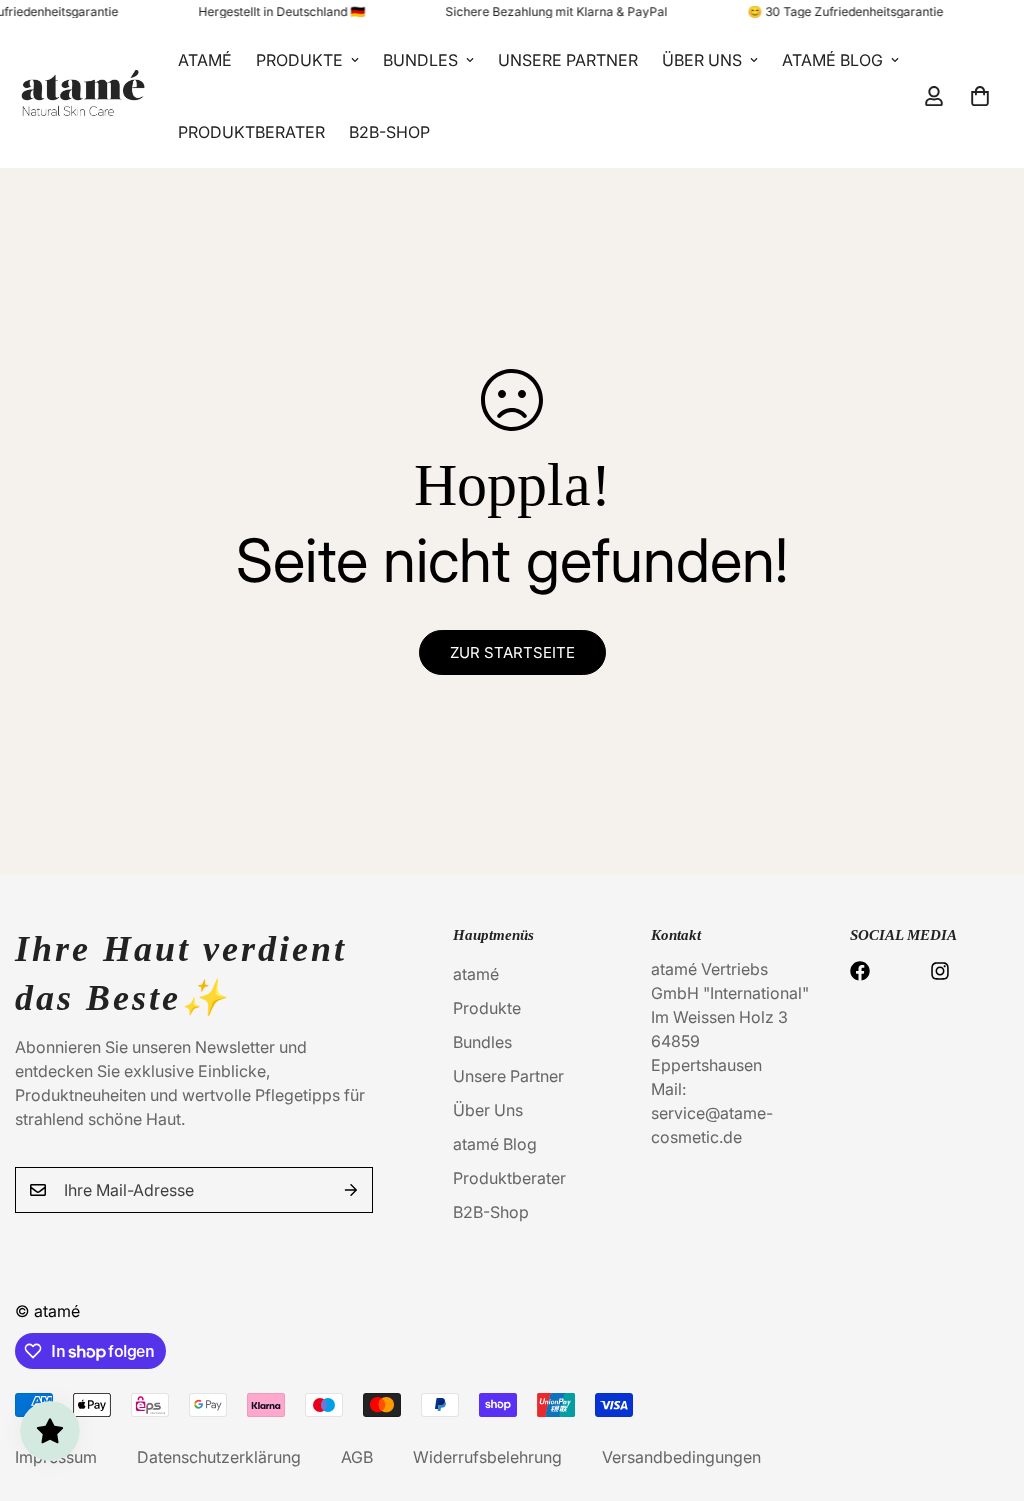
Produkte (299, 60)
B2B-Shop (389, 132)
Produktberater (251, 132)
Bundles (420, 60)
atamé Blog (832, 60)
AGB (357, 1457)
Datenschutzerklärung (219, 1457)
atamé (205, 60)
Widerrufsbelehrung (487, 1457)
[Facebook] (860, 971)
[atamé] (82, 95)
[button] (980, 96)
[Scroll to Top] (985, 1392)
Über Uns (702, 60)
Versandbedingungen (681, 1457)
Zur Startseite (512, 652)
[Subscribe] (351, 1190)
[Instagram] (940, 971)
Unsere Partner (568, 60)
